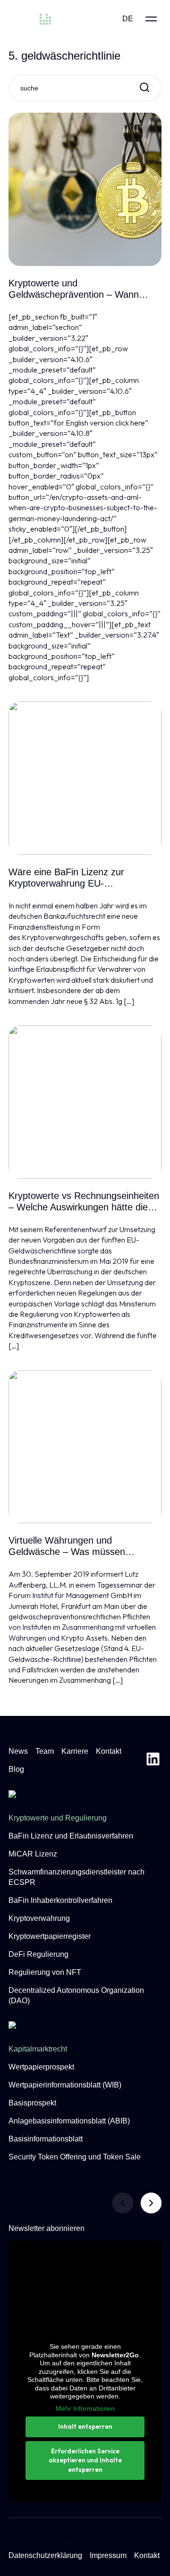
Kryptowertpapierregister (50, 1936)
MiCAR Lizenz (33, 1854)
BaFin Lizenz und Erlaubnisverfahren (71, 1836)
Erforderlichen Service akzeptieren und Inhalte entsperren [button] (85, 2460)
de (128, 19)
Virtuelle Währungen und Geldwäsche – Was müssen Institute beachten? (67, 1546)
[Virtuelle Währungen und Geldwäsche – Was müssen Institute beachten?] (85, 1447)
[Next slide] (151, 2203)
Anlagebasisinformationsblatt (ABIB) (69, 2121)
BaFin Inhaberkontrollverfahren (60, 1900)
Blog (16, 1769)
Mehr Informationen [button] (85, 2408)
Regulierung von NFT (45, 1972)
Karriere (75, 1751)
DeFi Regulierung (38, 1954)
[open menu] (151, 19)
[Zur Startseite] (49, 19)
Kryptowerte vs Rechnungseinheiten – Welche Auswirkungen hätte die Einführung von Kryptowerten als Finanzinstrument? (84, 1202)
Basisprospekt (32, 2103)
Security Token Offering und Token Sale (75, 2157)
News (18, 1751)
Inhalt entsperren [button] (85, 2426)
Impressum (108, 2555)
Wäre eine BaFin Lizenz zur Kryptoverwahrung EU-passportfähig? (66, 878)
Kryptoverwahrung (39, 1918)
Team (45, 1751)
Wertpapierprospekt (41, 2067)
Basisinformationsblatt (46, 2139)
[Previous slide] (123, 2203)
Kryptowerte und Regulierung (58, 1818)
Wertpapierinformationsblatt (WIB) (65, 2085)
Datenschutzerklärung (45, 2555)
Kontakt (109, 1751)
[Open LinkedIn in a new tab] (153, 1760)
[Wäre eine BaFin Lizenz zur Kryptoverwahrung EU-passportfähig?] (85, 778)
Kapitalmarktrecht (38, 2049)
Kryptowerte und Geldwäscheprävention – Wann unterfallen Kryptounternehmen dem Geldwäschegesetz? (84, 289)
